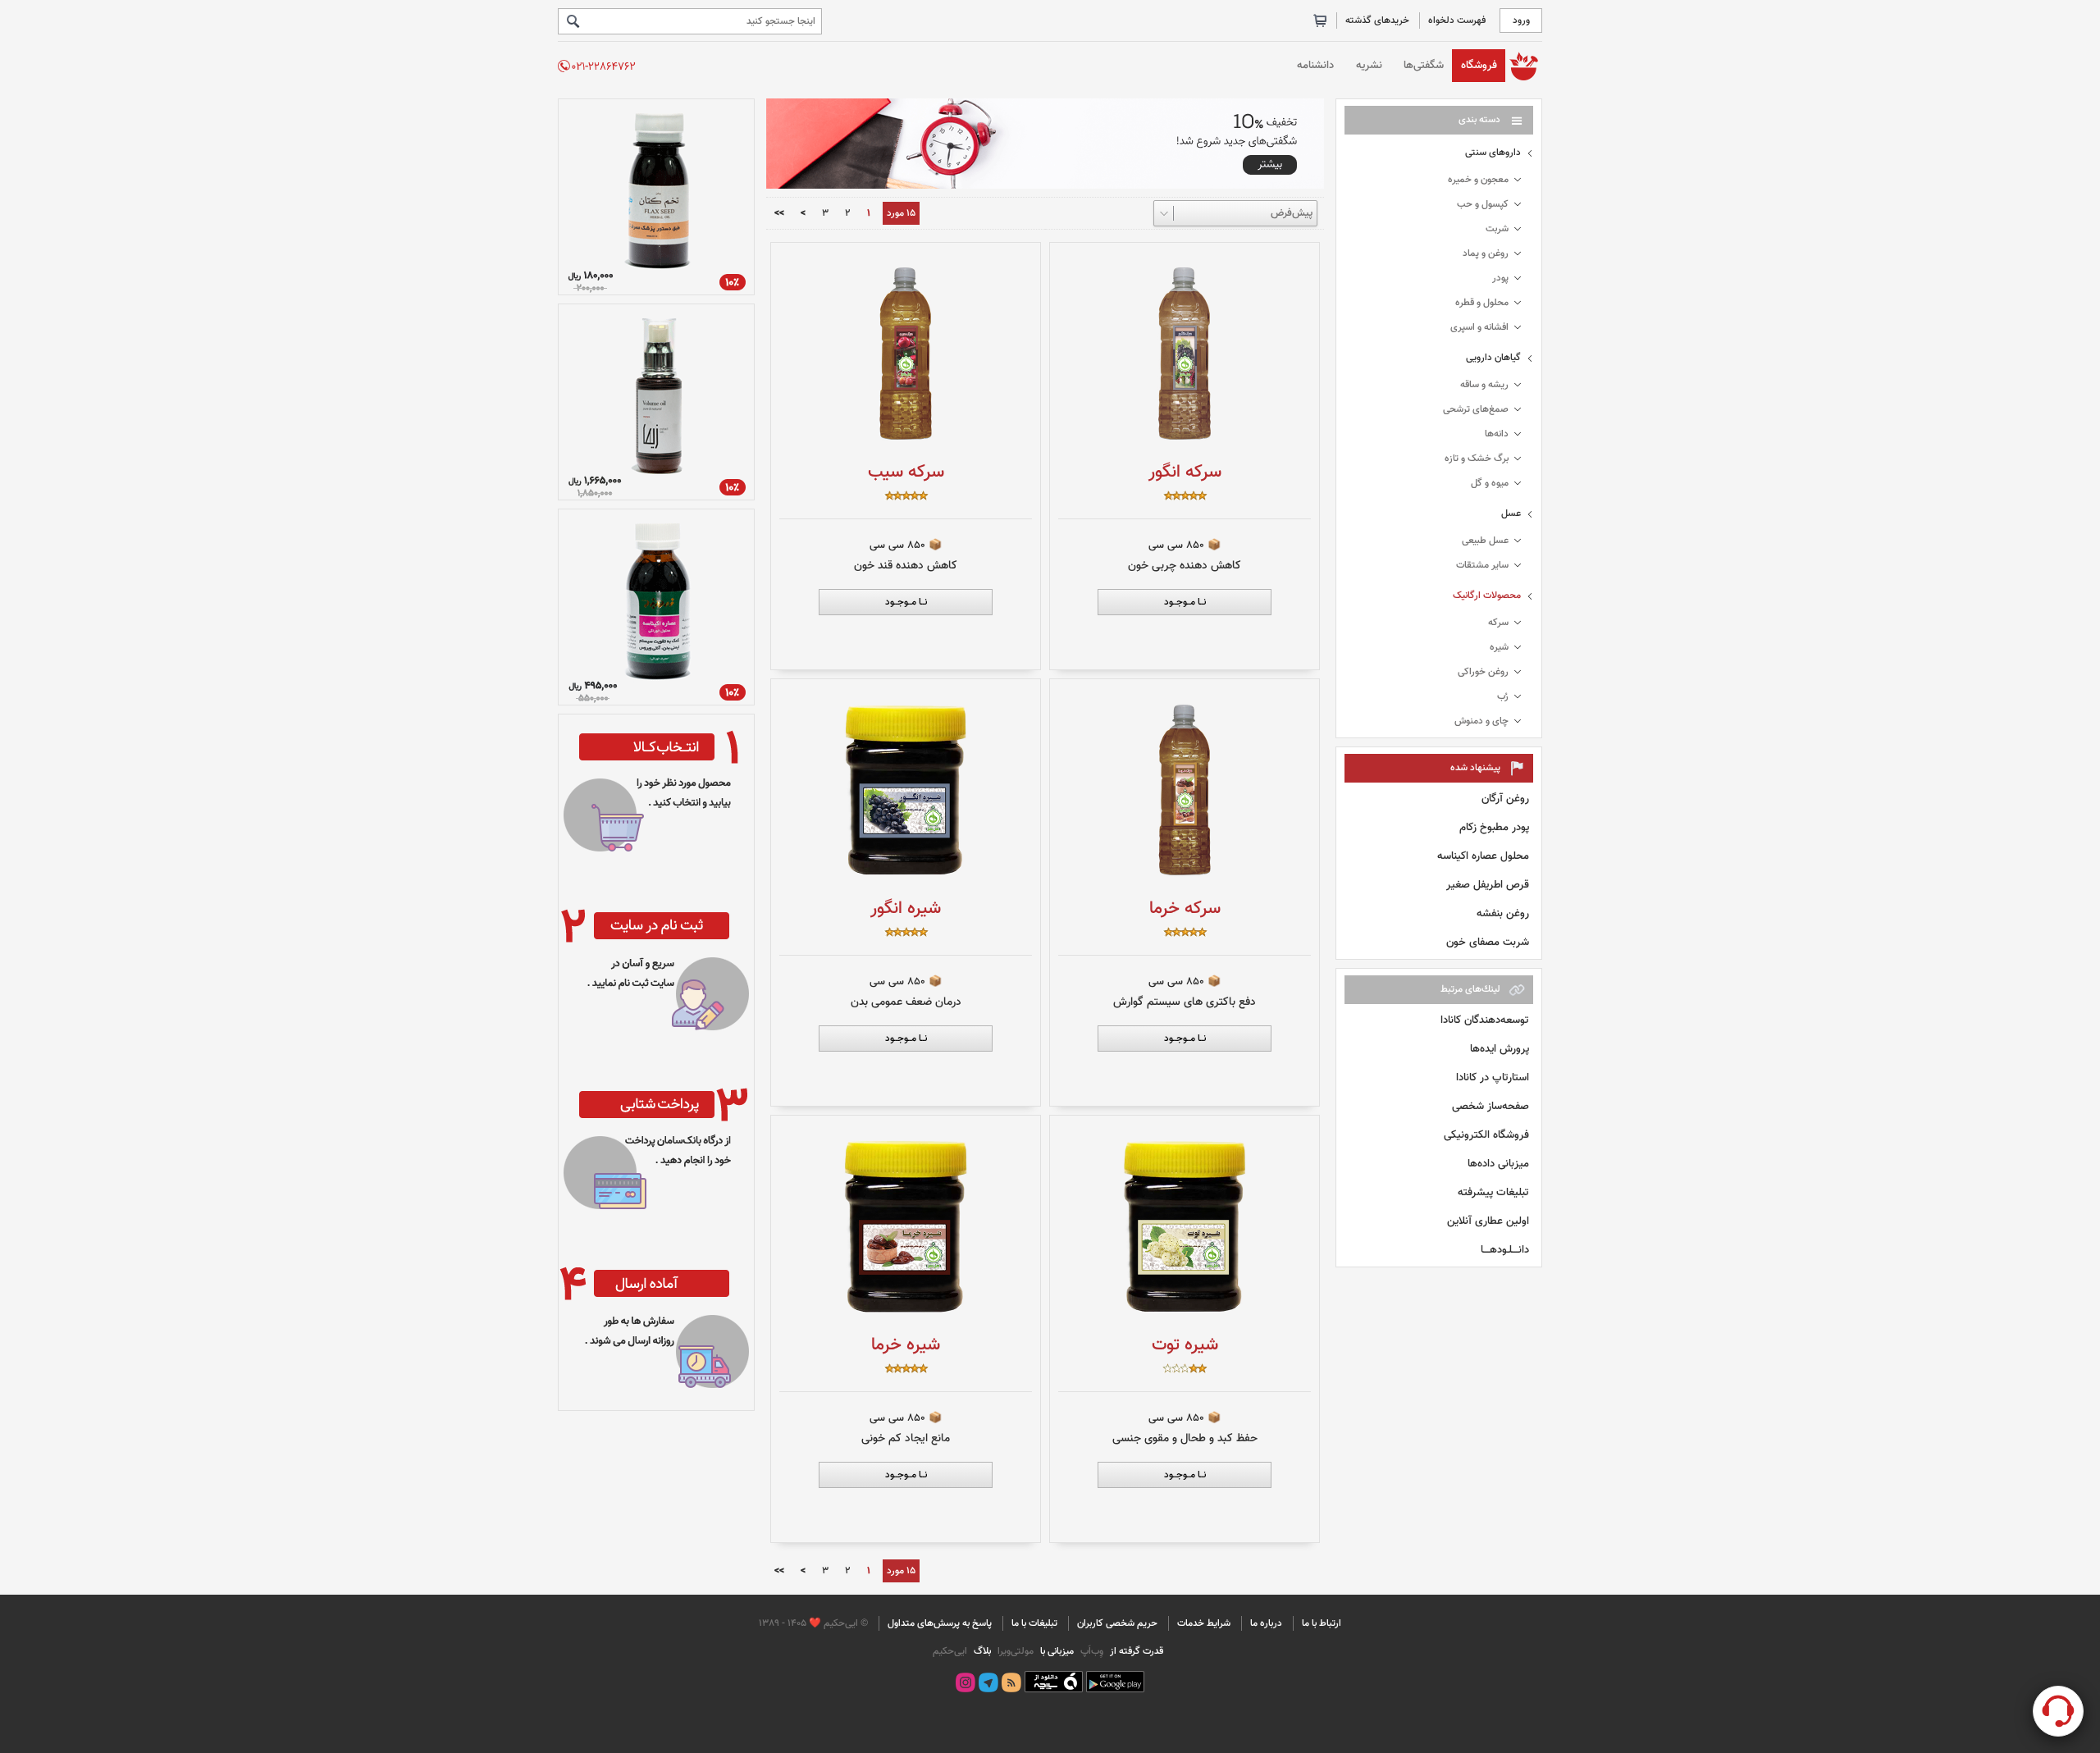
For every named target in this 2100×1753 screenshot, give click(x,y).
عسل (1511, 514)
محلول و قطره (1482, 303)
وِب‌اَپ (1091, 1651)
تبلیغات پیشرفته (1493, 1192)
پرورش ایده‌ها (1500, 1049)
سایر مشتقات (1482, 565)
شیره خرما (906, 1345)
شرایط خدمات (1204, 1623)
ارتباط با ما (1322, 1623)
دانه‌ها (1497, 434)
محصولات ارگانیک (1487, 596)
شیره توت (1185, 1345)
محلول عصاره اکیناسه (1483, 856)
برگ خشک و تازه (1477, 459)
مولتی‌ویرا (1014, 1651)
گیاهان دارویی (1493, 358)
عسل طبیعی (1485, 541)
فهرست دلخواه (1457, 21)
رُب (1503, 696)
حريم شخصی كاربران (1117, 1623)
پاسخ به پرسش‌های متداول (940, 1623)
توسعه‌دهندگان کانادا (1485, 1020)
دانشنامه (1315, 65)
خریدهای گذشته (1377, 21)
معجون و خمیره (1478, 180)
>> (779, 214)
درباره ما (1266, 1623)
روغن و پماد (1486, 253)
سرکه (1498, 623)
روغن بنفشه (1503, 913)
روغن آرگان (1505, 799)
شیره (1499, 647)
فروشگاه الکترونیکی (1486, 1135)
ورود (1521, 21)
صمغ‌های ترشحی (1476, 409)
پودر (1500, 278)
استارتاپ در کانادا (1493, 1077)
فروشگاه (1479, 65)
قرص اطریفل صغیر (1488, 885)
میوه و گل (1490, 483)
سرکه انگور (1185, 472)
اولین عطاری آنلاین (1488, 1221)
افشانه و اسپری (1479, 327)
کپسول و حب (1483, 204)
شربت (1497, 229)
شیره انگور (906, 908)
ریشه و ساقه (1484, 385)
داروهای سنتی (1493, 153)
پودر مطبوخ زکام (1494, 827)
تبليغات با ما (1034, 1623)
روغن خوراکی (1483, 672)
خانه (1524, 65)
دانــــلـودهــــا (1505, 1250)
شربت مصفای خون (1488, 942)
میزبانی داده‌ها (1498, 1164)
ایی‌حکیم (950, 1651)
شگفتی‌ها (1424, 65)
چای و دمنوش (1481, 721)
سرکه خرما (1185, 908)
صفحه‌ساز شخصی (1491, 1106)
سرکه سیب (906, 472)
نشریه (1369, 65)
